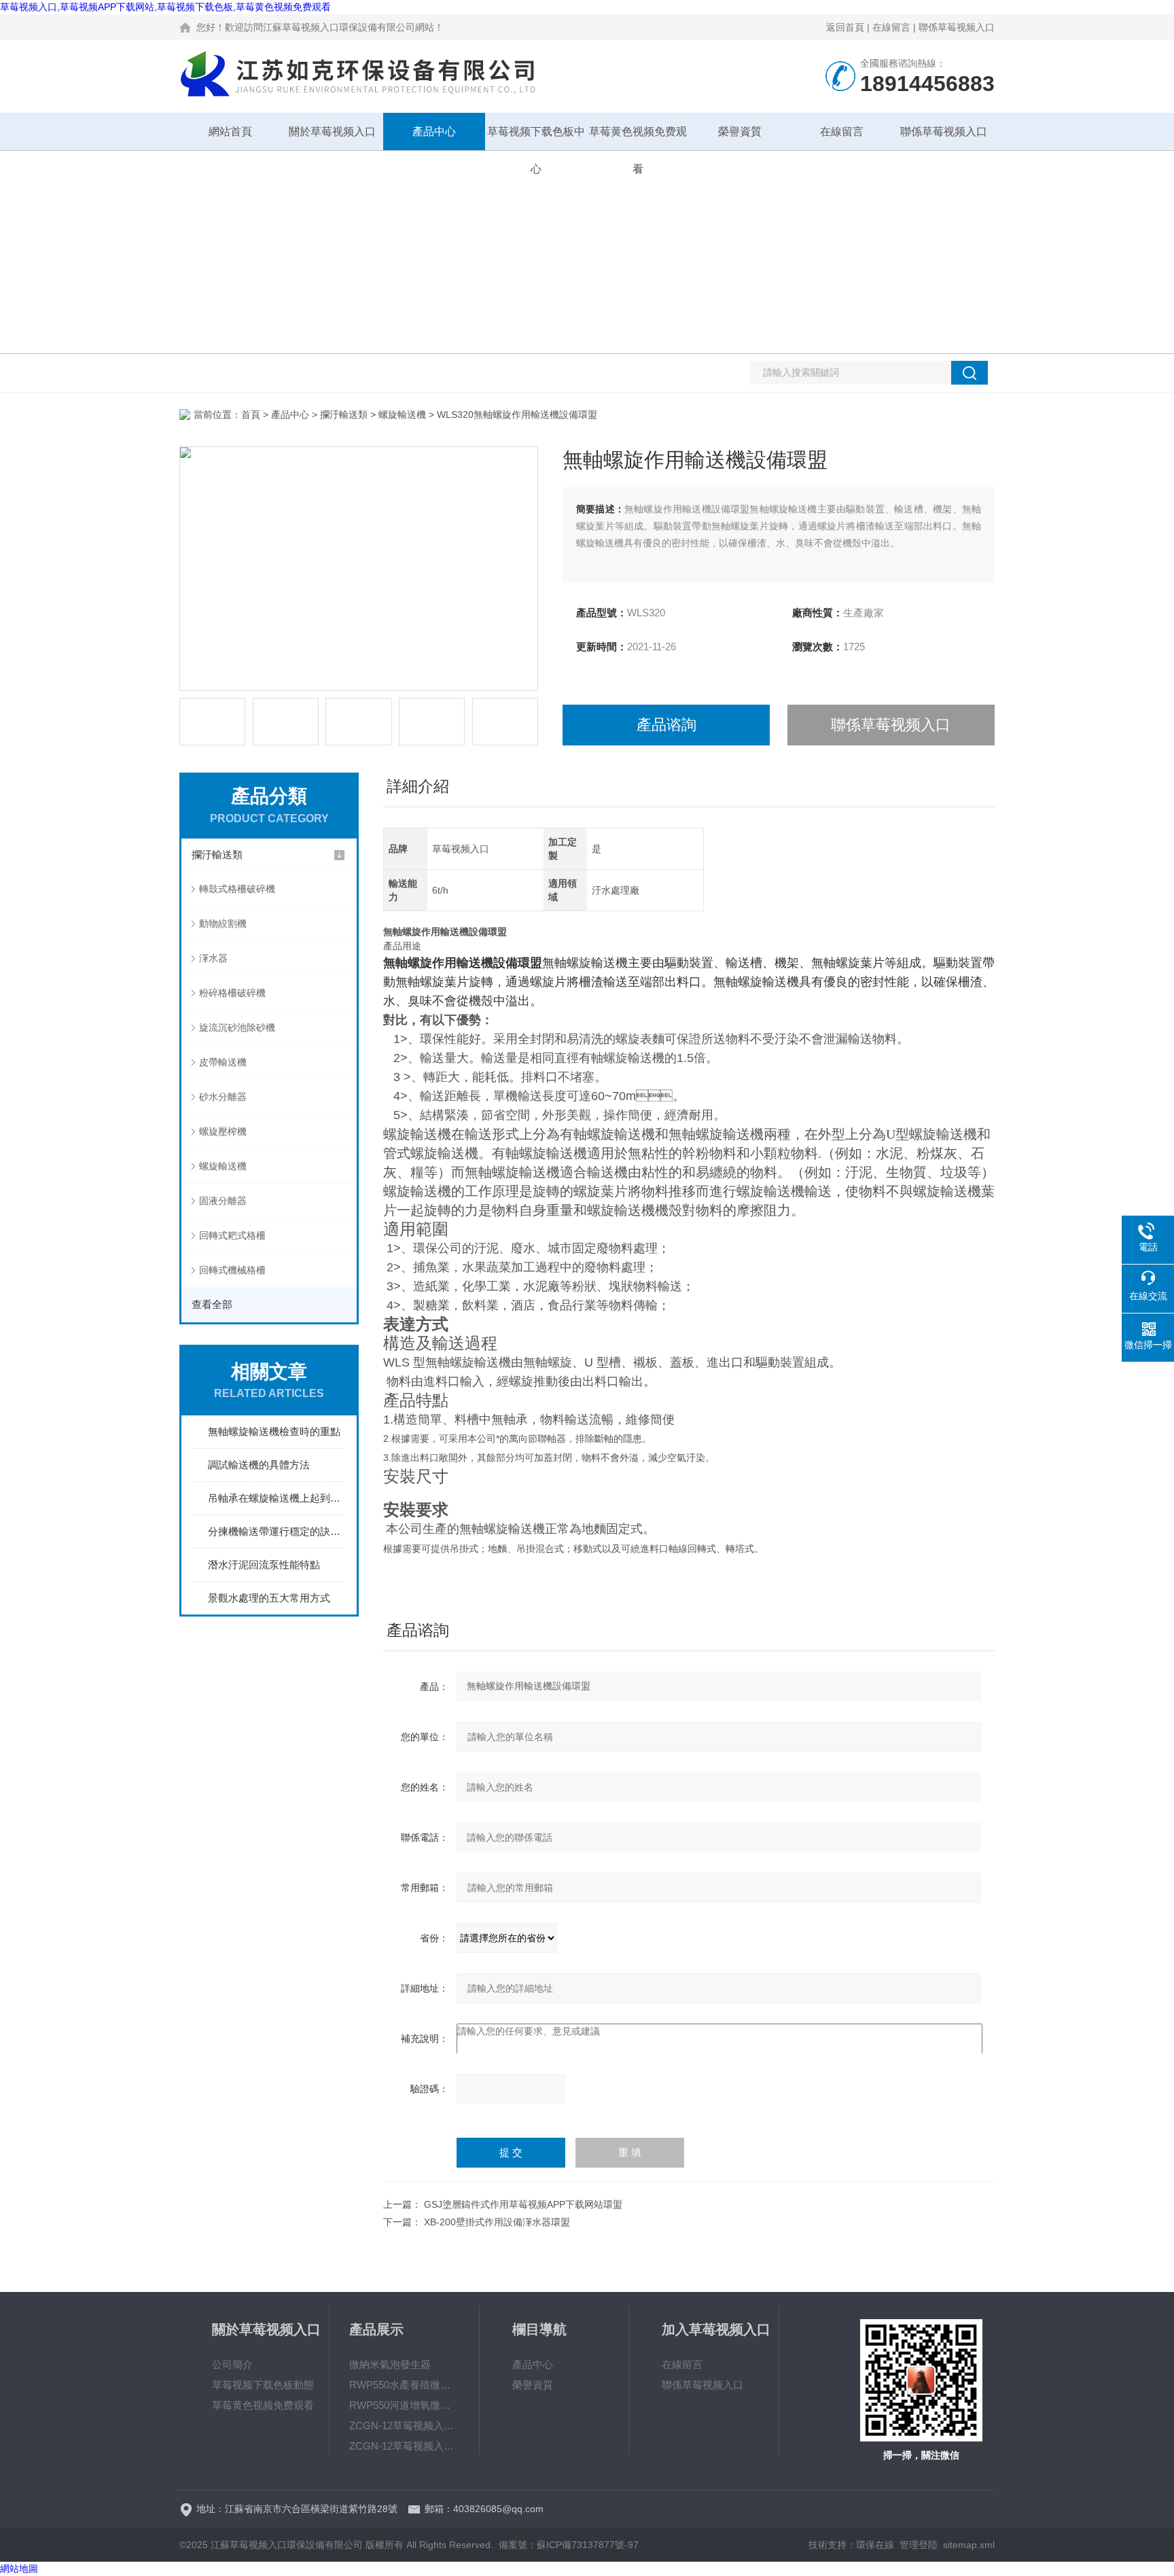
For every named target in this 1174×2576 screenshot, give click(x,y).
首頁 (251, 414)
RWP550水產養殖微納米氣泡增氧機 (404, 2385)
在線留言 (891, 27)
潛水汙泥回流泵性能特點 (264, 1565)
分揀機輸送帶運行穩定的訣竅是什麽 (276, 1531)
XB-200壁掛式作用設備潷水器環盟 (497, 2222)
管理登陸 (919, 2545)
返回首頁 (845, 27)
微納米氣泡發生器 (390, 2364)
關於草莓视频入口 (332, 131)
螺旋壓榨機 (223, 1131)
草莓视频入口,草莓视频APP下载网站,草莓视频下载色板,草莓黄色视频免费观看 (165, 7)
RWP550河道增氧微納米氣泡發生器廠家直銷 (404, 2405)
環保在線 (875, 2545)
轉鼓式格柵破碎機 (237, 889)
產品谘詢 (666, 725)
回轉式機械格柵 (232, 1270)
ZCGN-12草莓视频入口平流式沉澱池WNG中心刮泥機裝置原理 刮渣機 (404, 2425)
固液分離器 (223, 1201)
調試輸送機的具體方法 (259, 1465)
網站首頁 (230, 131)
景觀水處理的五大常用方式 (269, 1598)
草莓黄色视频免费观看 (638, 138)
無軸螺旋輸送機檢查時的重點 (274, 1431)
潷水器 (213, 958)
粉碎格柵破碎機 (232, 993)
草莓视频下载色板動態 (263, 2385)
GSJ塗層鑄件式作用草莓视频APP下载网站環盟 (523, 2204)
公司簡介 (232, 2364)
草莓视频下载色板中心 (536, 138)
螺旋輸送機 (402, 414)
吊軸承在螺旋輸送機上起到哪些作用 (276, 1498)
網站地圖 (19, 2569)
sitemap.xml (969, 2545)
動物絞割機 (223, 923)
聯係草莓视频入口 (957, 27)
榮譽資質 (740, 131)
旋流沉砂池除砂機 (237, 1027)
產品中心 (434, 131)
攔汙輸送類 (344, 414)
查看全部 (212, 1304)
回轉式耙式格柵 (232, 1235)
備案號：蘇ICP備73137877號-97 (569, 2545)
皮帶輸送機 (223, 1062)
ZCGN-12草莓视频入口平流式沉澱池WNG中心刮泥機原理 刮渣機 (404, 2446)
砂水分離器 (223, 1097)
